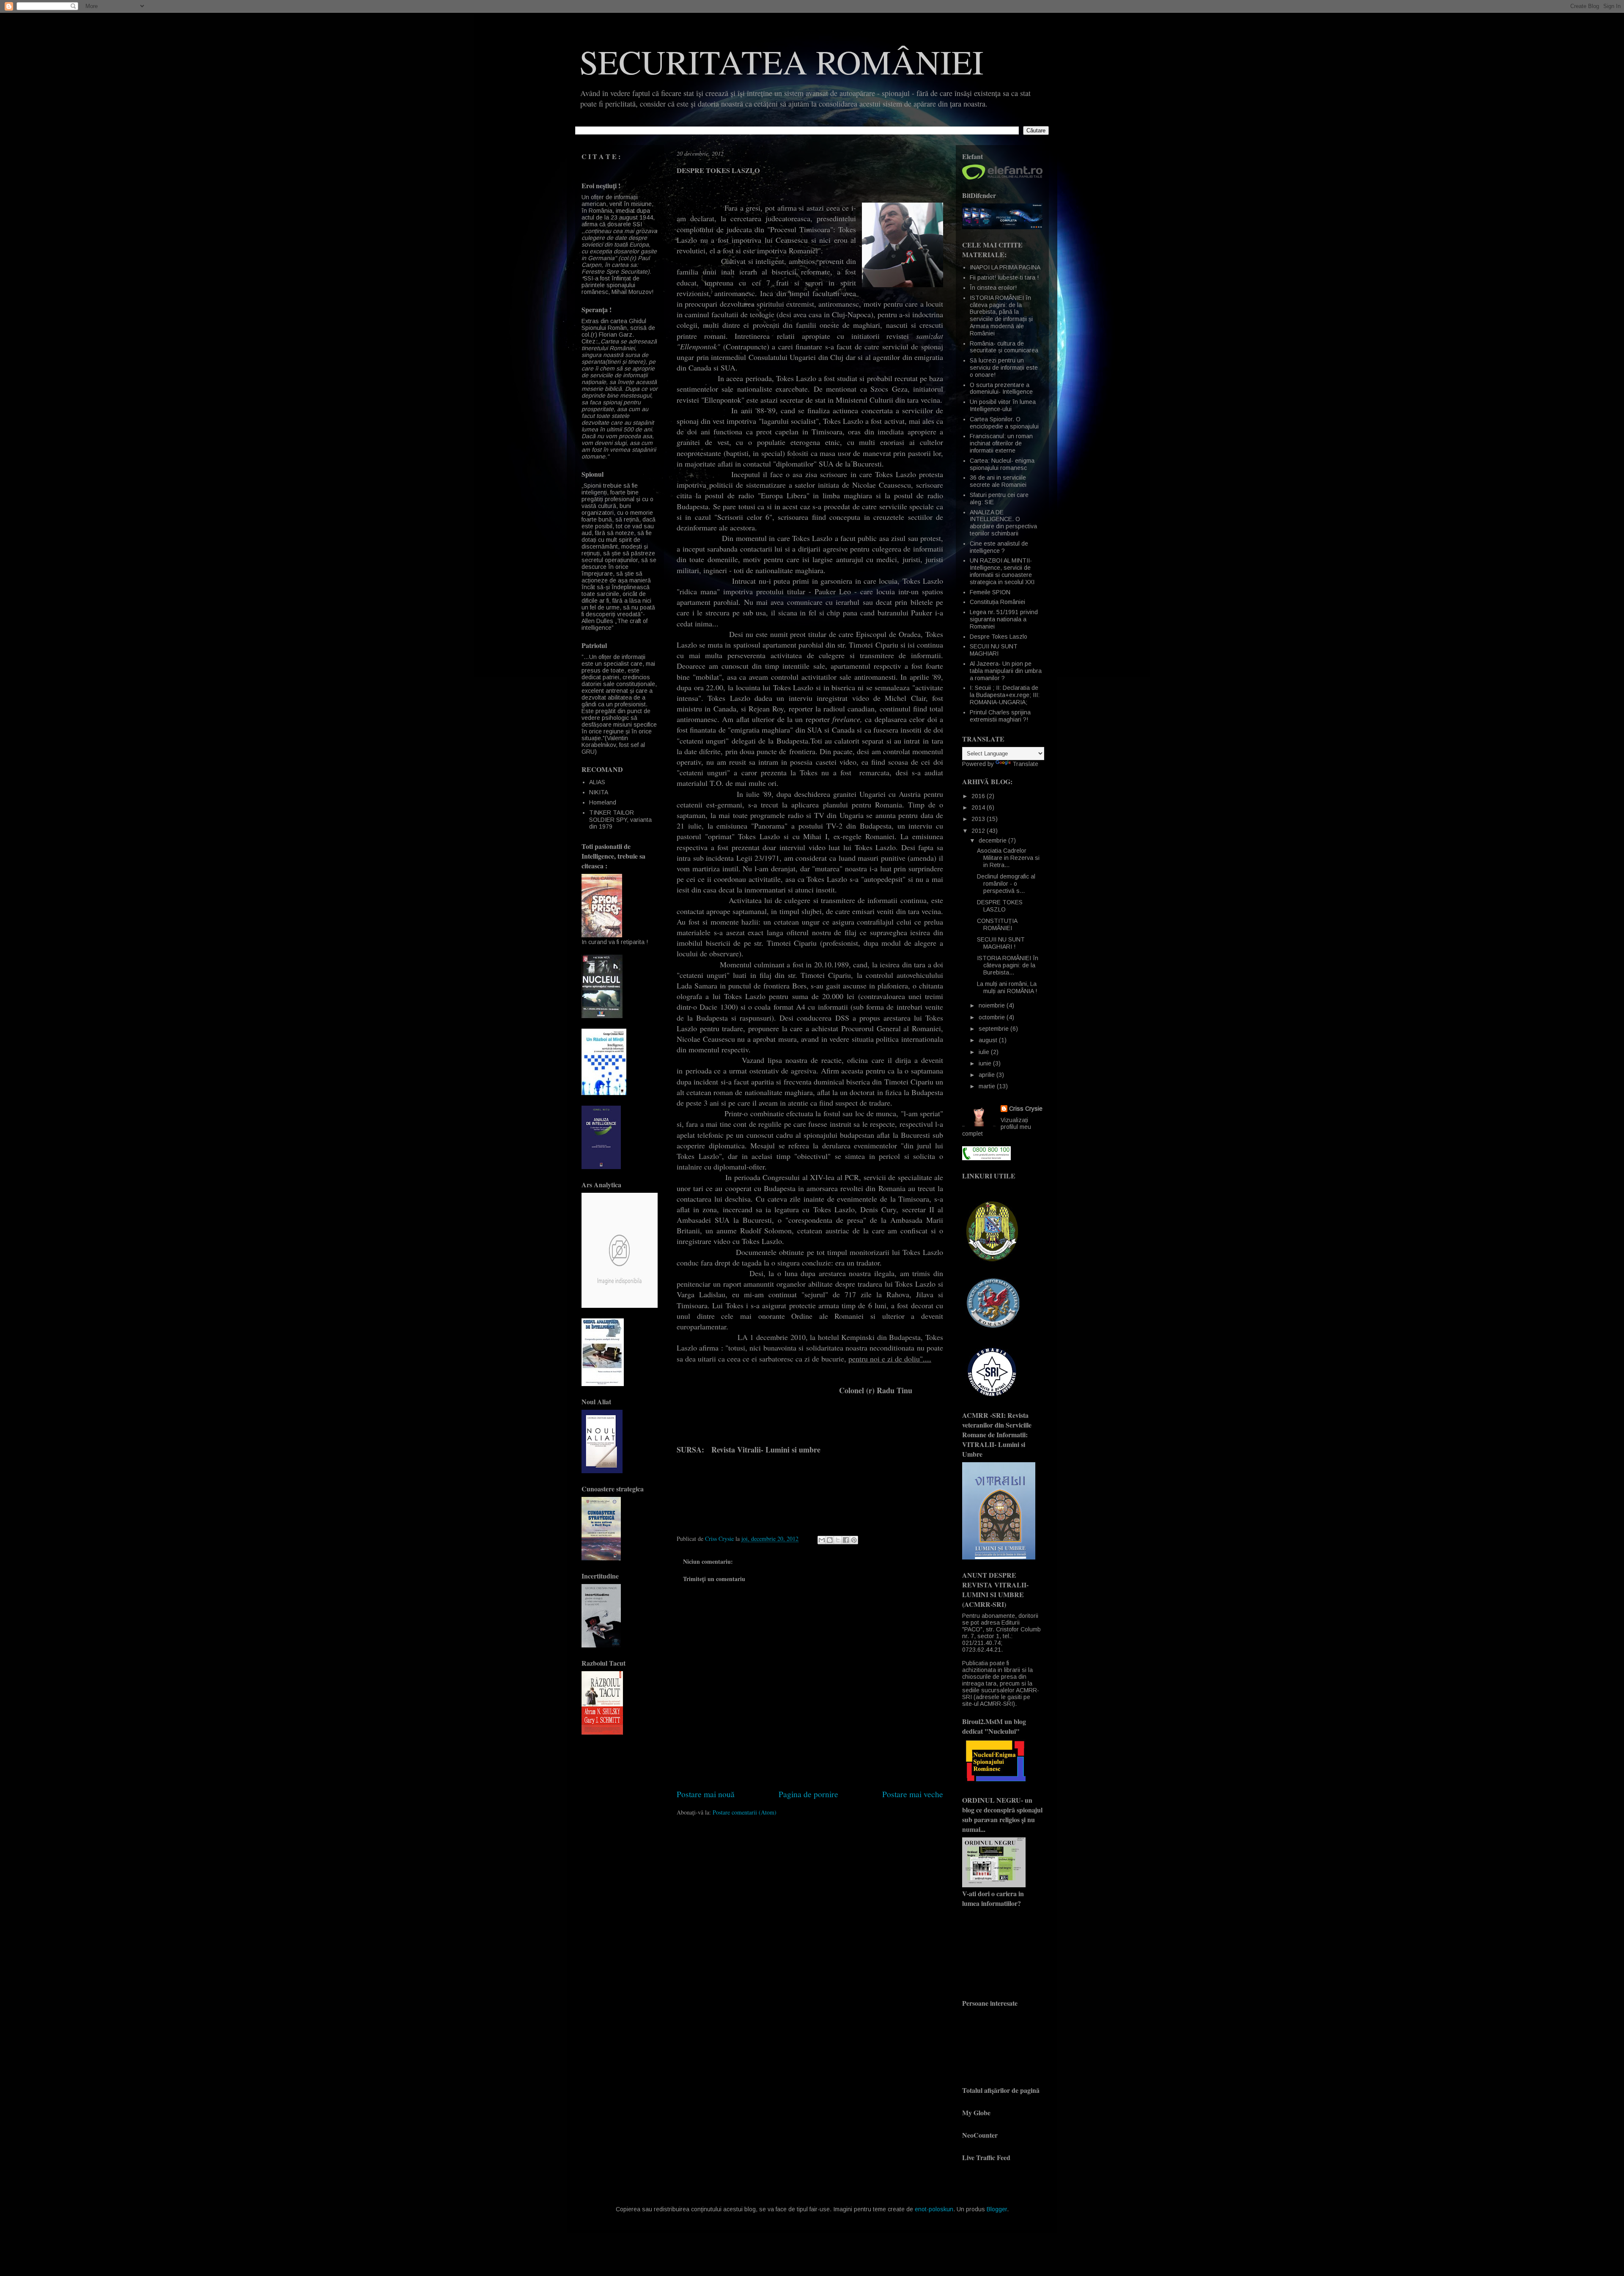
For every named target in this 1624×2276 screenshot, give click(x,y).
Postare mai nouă (706, 1794)
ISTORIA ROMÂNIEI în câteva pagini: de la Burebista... (1008, 965)
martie (988, 1086)
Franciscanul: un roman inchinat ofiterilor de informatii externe (1001, 443)
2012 (979, 831)
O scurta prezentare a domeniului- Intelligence (1001, 388)
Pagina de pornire (808, 1794)
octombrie (993, 1017)
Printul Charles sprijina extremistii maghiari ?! (1000, 716)
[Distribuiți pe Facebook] (846, 1540)
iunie (986, 1063)
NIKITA (599, 792)
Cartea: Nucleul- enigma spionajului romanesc (1002, 464)
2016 (979, 796)
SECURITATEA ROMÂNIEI (782, 61)
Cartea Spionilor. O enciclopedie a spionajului (1004, 423)
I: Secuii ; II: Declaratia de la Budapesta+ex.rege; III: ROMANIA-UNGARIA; (1005, 695)
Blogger (997, 2209)
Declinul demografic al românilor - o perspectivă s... (1006, 884)
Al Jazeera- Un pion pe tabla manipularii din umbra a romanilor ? (1006, 671)
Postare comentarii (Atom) (745, 1812)
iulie (985, 1052)
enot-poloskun (934, 2209)
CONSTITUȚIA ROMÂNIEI (997, 924)
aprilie (988, 1075)
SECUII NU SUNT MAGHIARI (994, 650)
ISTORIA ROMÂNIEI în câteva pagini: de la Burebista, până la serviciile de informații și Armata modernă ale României (1001, 316)
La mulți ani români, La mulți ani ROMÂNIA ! (1007, 987)
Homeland (603, 802)
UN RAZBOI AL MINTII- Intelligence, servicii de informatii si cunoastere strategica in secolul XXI (1002, 571)
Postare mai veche (913, 1794)
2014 (979, 807)
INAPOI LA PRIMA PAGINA (1005, 267)
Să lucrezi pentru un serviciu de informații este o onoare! (1004, 368)
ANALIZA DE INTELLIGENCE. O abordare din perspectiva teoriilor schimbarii (1003, 523)
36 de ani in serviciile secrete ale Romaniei (998, 481)
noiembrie (993, 1005)
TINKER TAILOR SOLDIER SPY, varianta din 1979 (620, 820)
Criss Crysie (1026, 1109)
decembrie (993, 840)
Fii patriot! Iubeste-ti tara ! (1004, 277)
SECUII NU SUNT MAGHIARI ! (1001, 943)
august (989, 1040)
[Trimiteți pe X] (838, 1540)
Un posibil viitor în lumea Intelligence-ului (1003, 405)
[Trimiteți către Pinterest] (854, 1540)
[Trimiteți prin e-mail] (822, 1540)
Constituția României (997, 602)
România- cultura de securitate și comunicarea (1004, 347)
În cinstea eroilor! (993, 288)
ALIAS (597, 782)
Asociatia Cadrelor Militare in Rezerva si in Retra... (1008, 858)
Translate (1025, 764)
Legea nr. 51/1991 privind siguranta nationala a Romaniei (1004, 619)
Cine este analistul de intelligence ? (999, 547)
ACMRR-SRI (996, 1704)
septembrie (994, 1029)
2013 (979, 819)
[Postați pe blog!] (830, 1540)
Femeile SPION (990, 592)
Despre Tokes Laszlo (999, 637)
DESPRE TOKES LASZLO (1000, 906)
